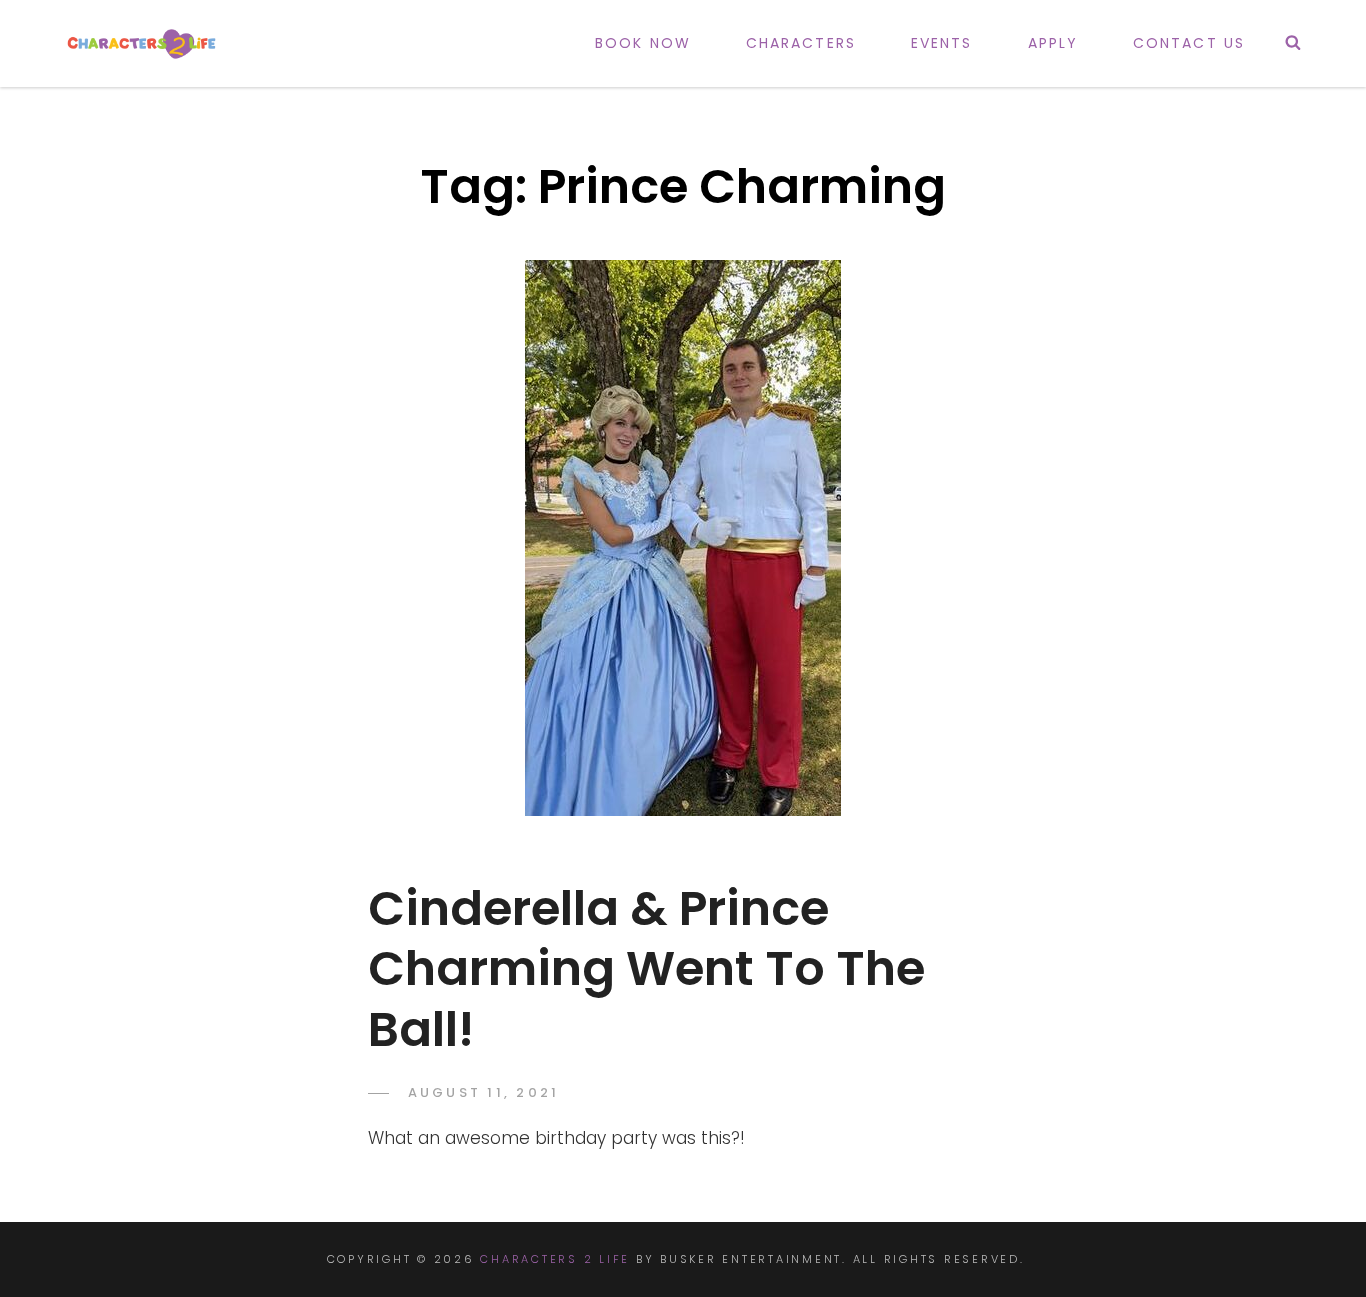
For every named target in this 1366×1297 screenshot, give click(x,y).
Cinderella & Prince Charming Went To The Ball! (646, 969)
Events (942, 43)
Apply (1053, 43)
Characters (801, 43)
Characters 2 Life (555, 1259)
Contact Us (1189, 43)
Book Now (643, 43)
